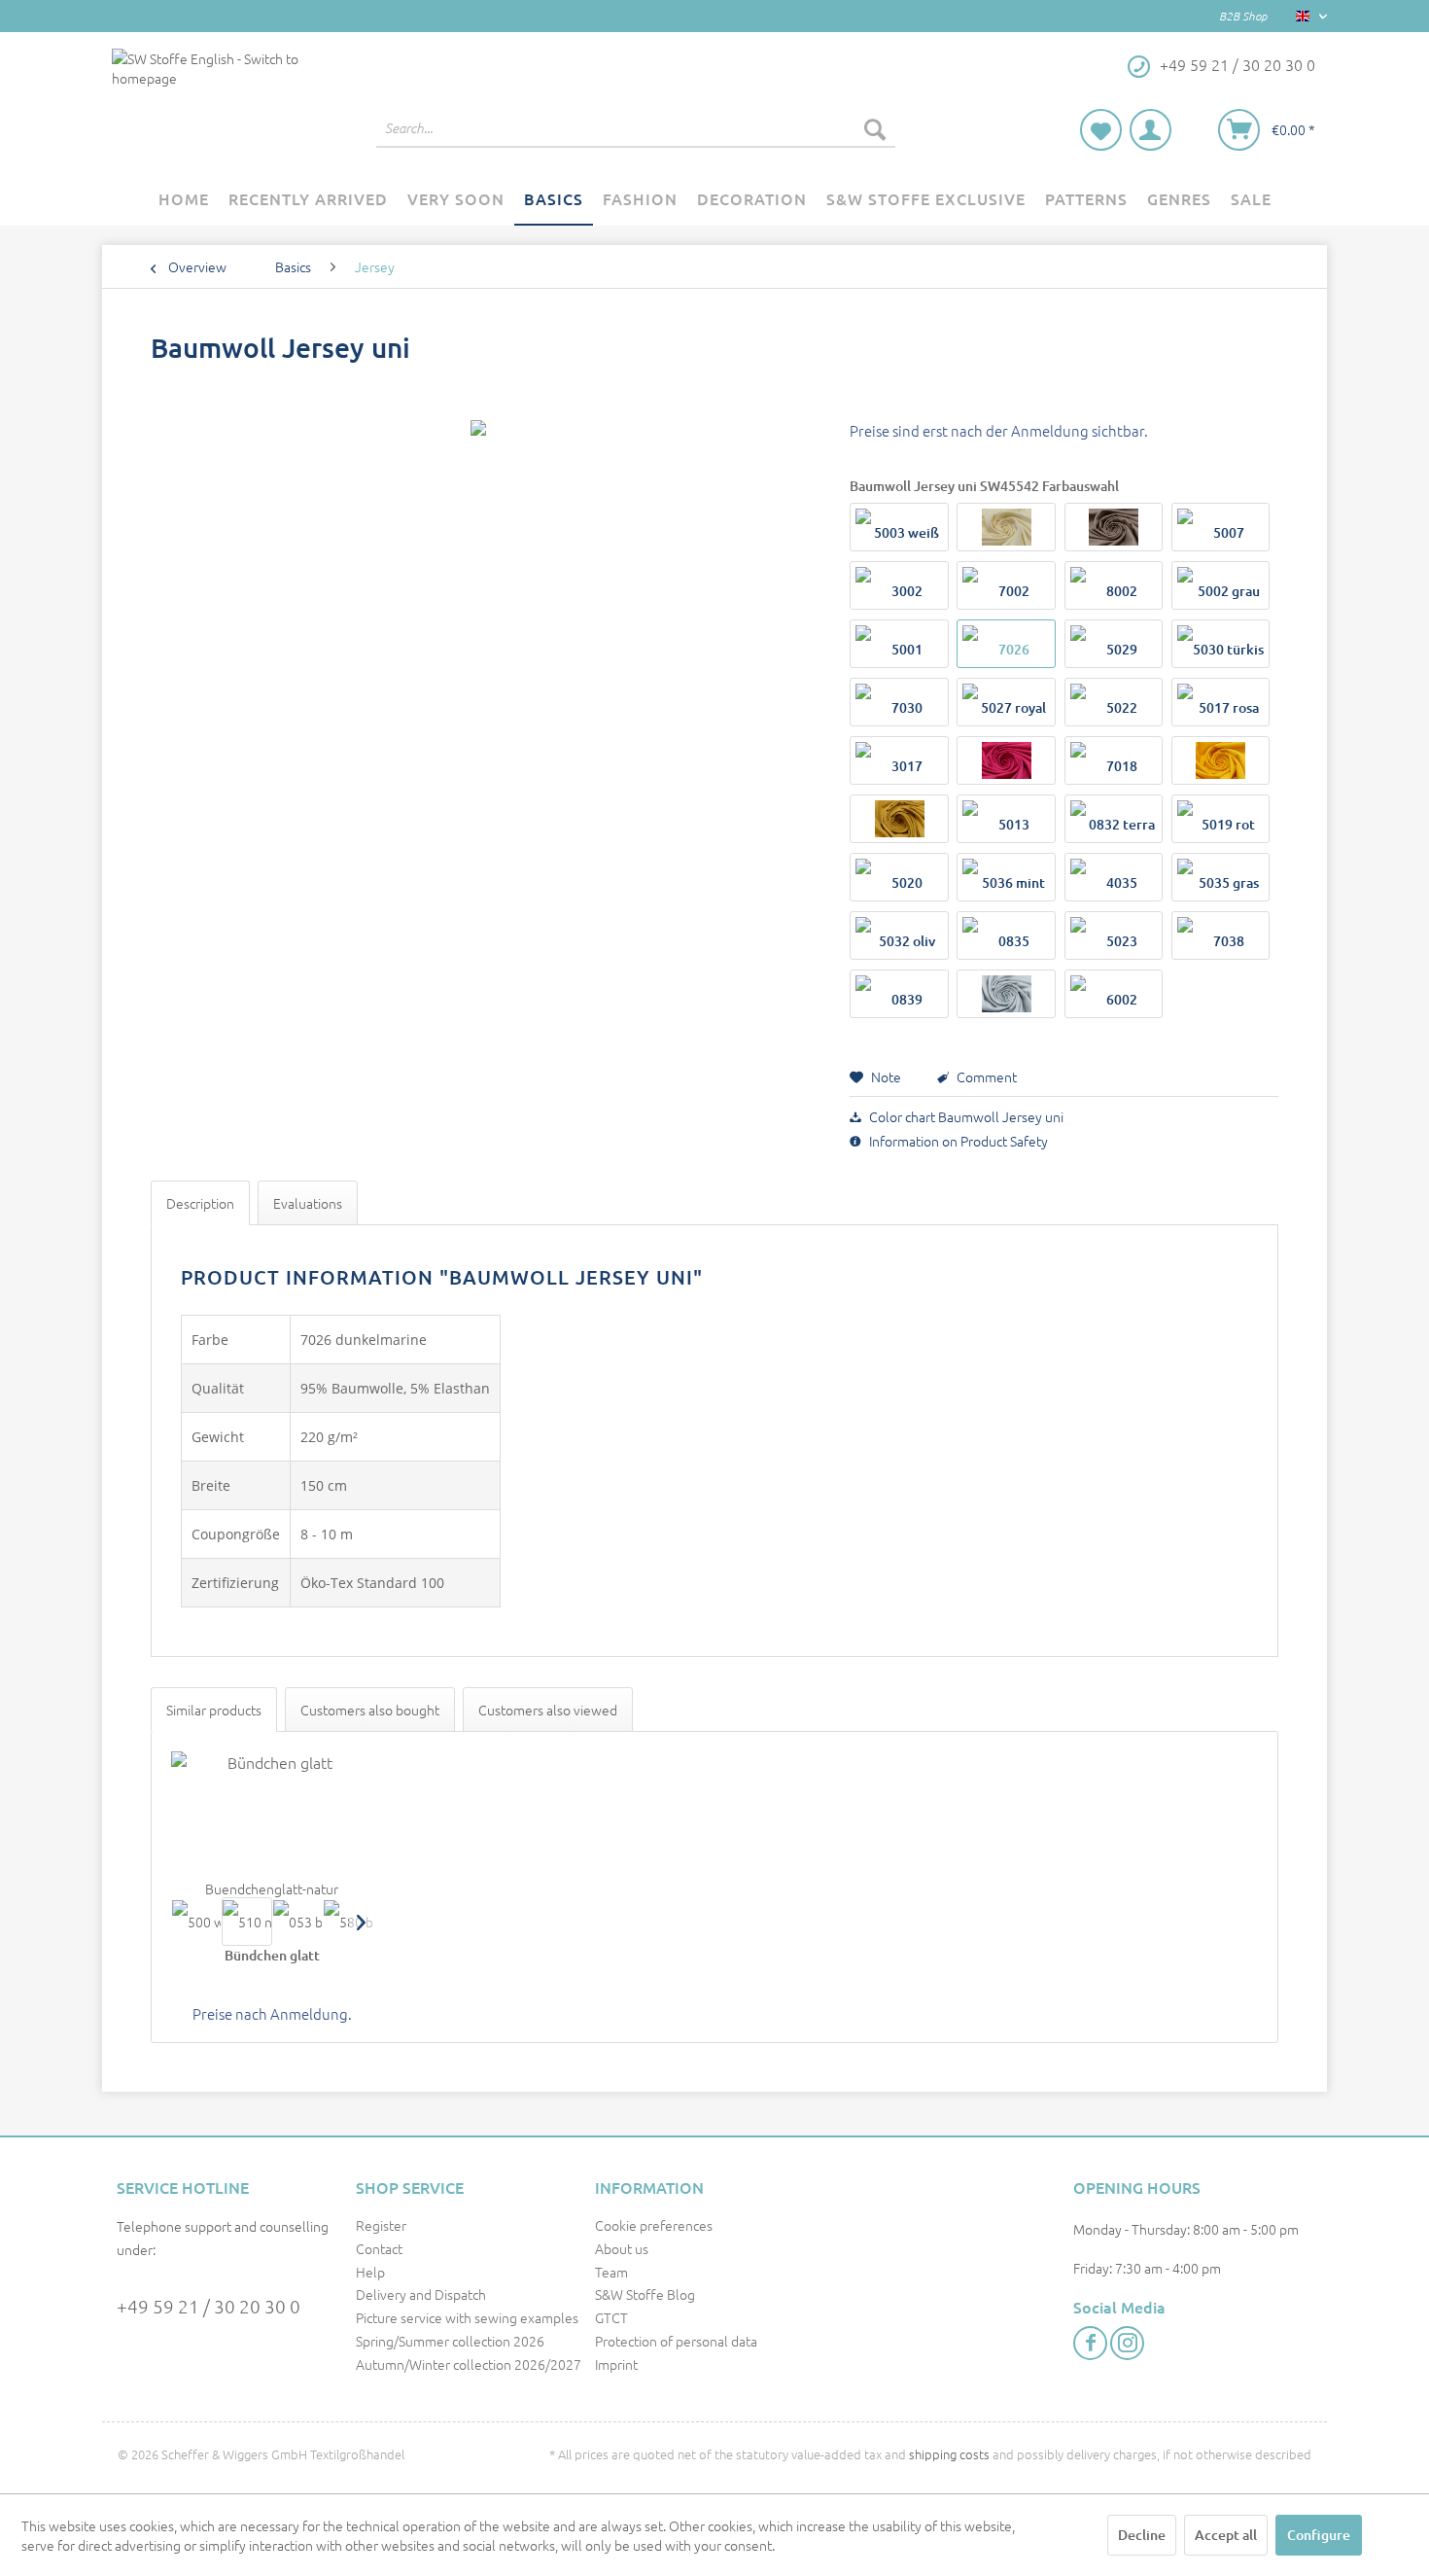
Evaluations (308, 1203)
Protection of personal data (676, 2341)
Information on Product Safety (957, 1141)
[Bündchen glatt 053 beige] (297, 1922)
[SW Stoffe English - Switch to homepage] (208, 104)
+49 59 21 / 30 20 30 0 (209, 2306)
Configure (1319, 2535)
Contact (379, 2248)
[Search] (875, 128)
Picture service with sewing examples (467, 2317)
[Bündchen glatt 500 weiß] (196, 1922)
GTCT (611, 2317)
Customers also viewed (548, 1710)
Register (381, 2225)
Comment (985, 1076)
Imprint (616, 2364)
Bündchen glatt (272, 1955)
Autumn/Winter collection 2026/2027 (469, 2364)
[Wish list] (1101, 130)
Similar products (214, 1710)
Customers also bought (370, 1710)
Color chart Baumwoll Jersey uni (965, 1116)
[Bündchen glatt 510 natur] (247, 1922)
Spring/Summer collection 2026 (450, 2341)
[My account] (1150, 130)
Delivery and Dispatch (421, 2294)
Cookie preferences (654, 2225)
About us (622, 2248)
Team (611, 2272)
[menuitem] (636, 128)
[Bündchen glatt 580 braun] (348, 1922)
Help (370, 2272)
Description (200, 1203)
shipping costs (949, 2454)
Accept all (1226, 2535)
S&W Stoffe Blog (645, 2294)
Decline (1142, 2535)
